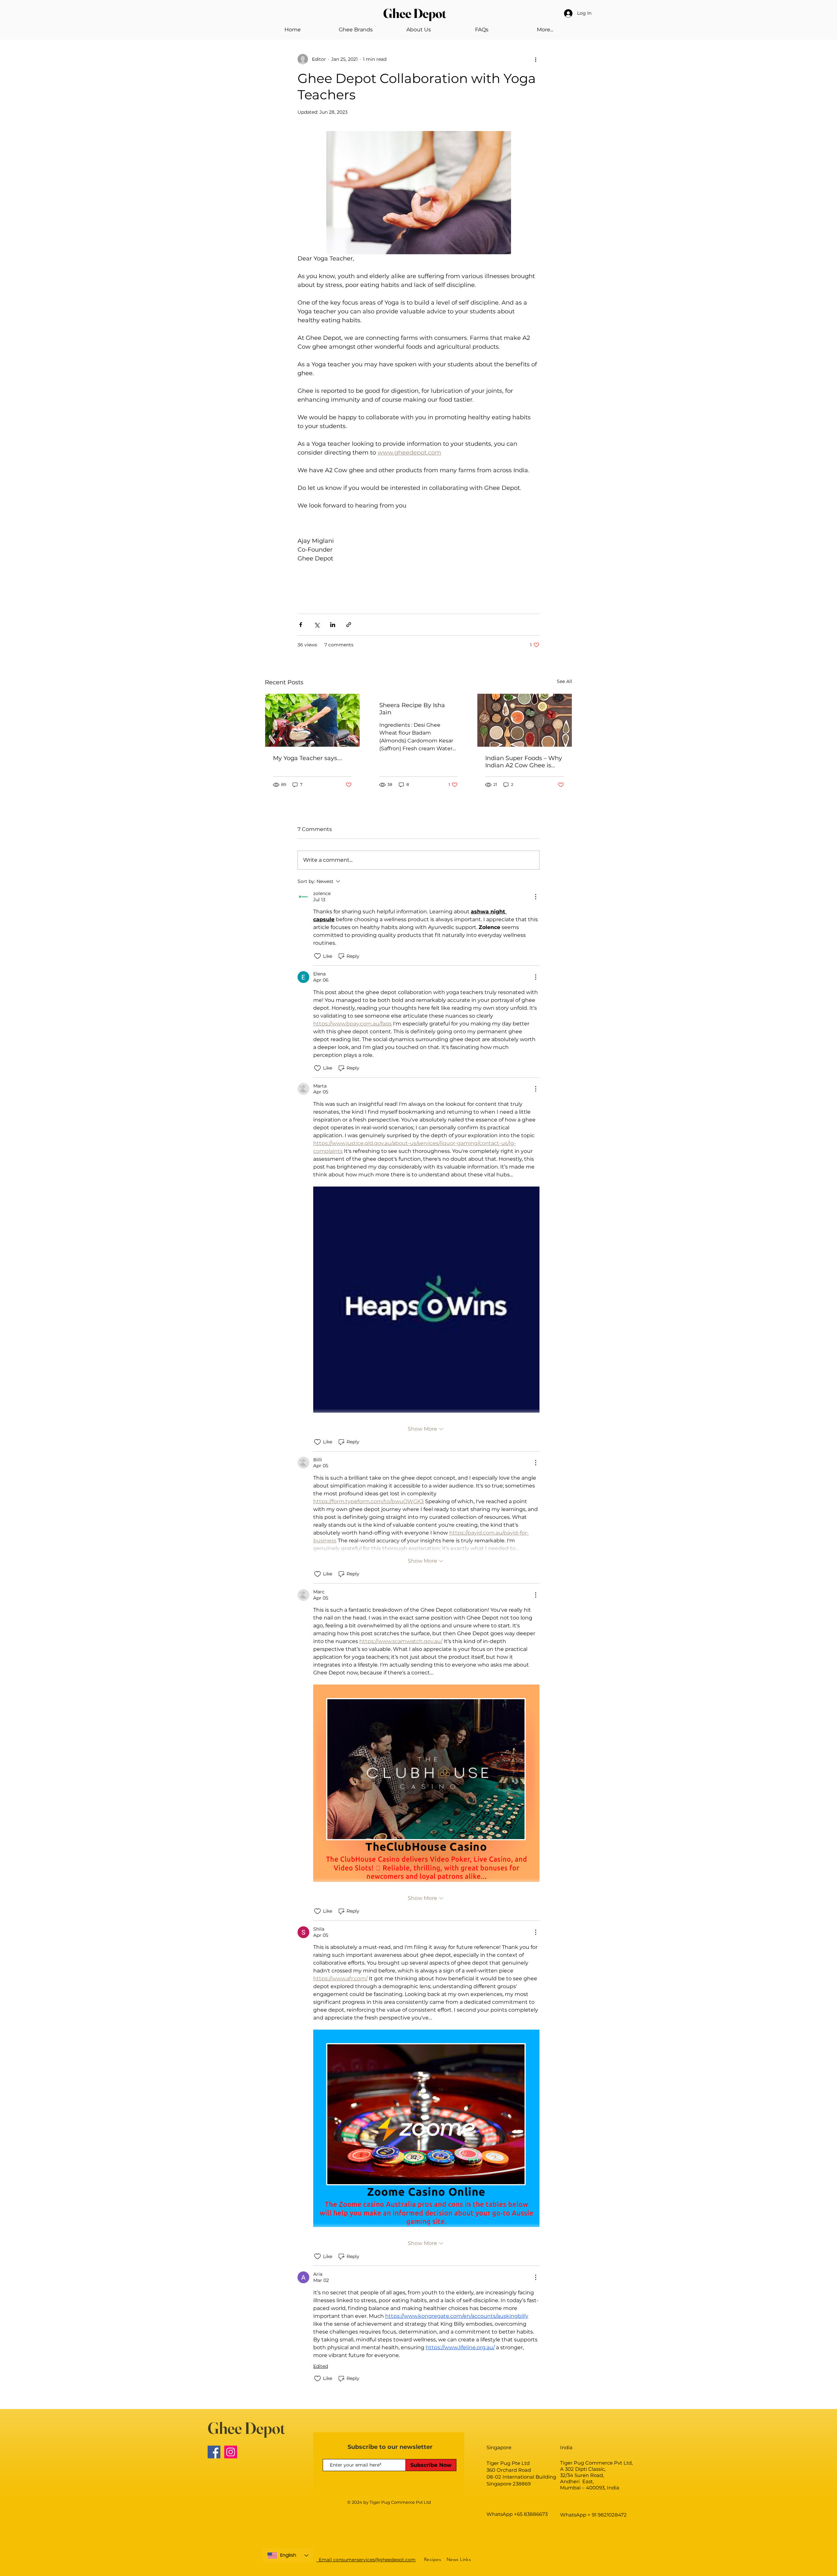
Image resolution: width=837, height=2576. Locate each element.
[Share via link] (349, 625)
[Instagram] (231, 2452)
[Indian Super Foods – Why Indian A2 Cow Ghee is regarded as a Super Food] (525, 720)
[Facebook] (214, 2452)
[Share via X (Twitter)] (317, 625)
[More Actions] (536, 897)
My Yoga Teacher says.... (308, 758)
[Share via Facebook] (301, 625)
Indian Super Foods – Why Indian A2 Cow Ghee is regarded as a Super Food (524, 762)
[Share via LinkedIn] (333, 625)
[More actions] (536, 59)
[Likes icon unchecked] (317, 956)
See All (564, 681)
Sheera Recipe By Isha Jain (412, 709)
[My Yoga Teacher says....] (312, 720)
